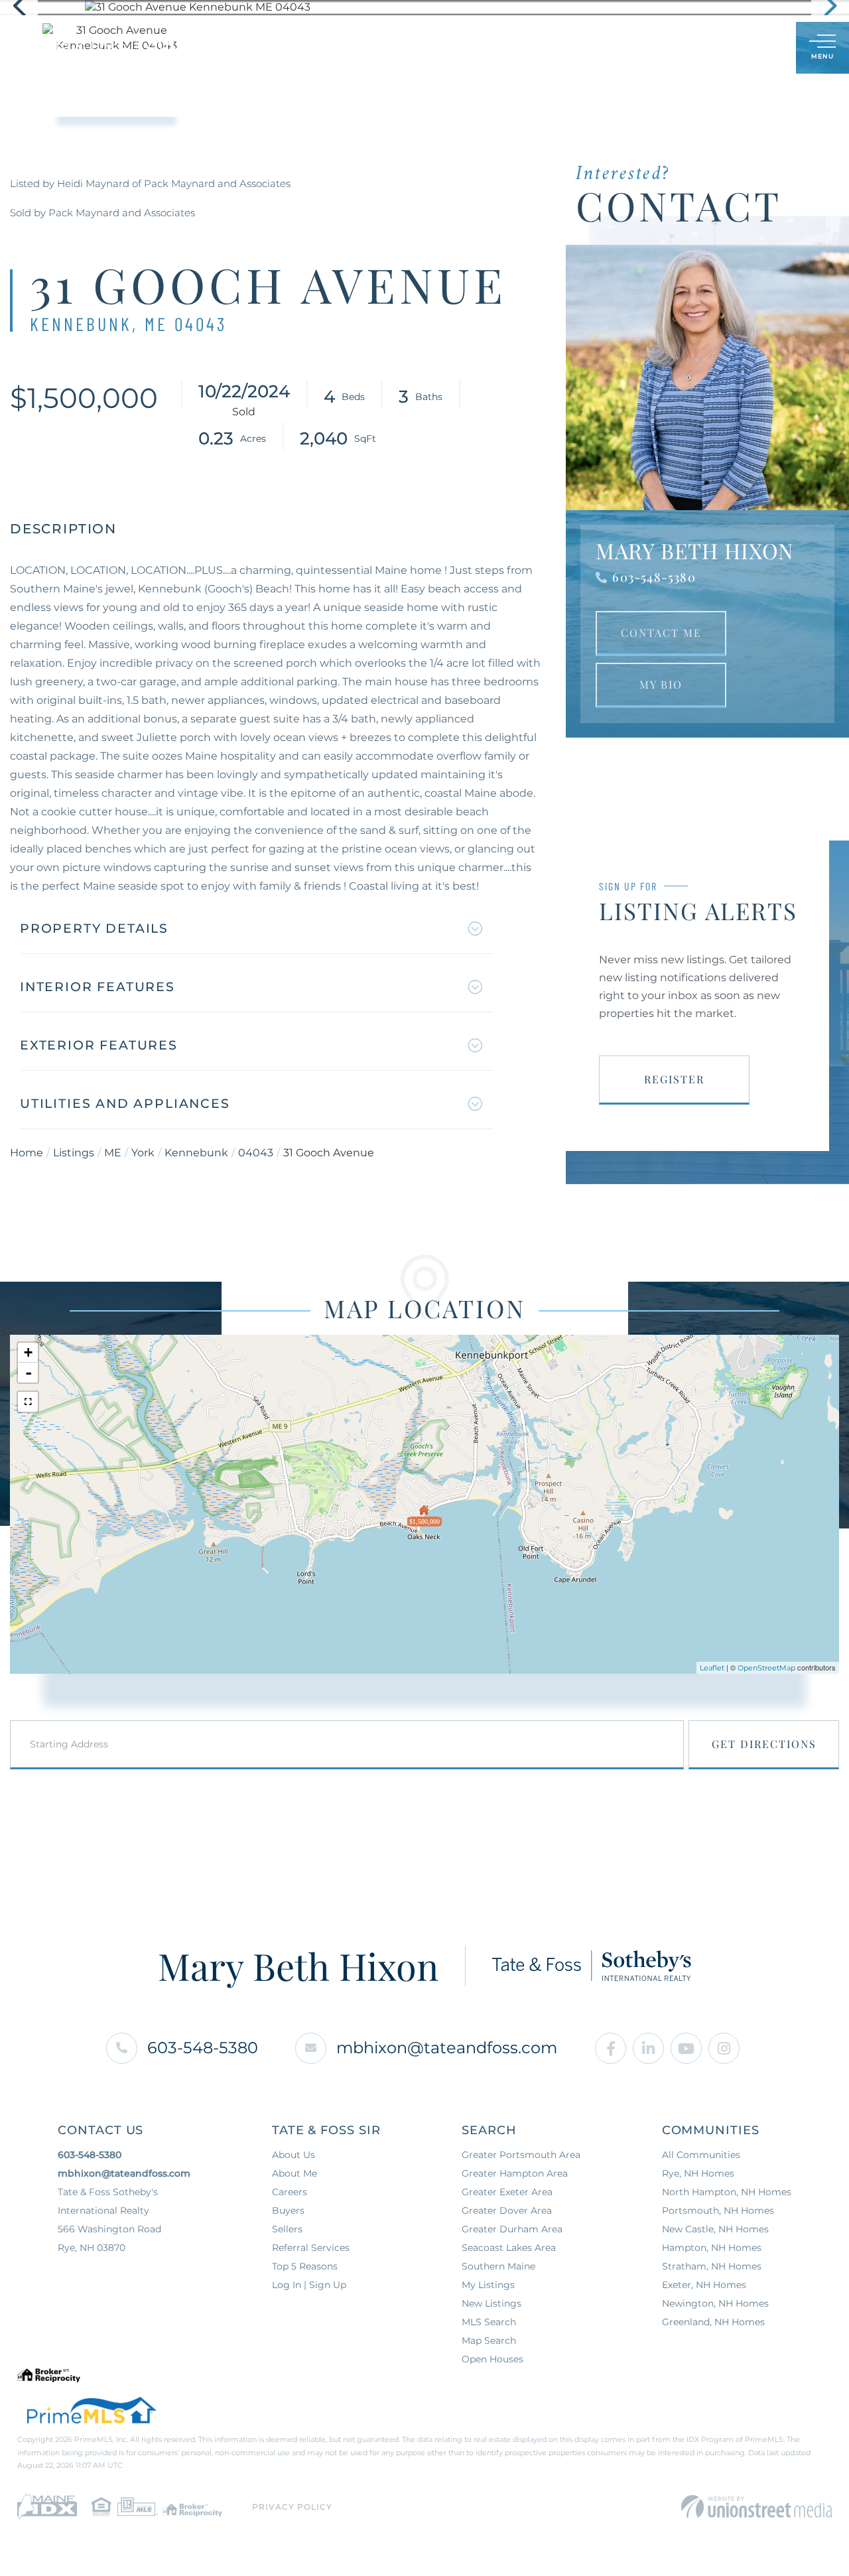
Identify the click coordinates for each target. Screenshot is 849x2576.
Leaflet (712, 1668)
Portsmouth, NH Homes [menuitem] (718, 2210)
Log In (722, 49)
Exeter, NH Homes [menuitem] (704, 2285)
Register (674, 1079)
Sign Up (756, 49)
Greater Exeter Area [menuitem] (507, 2192)
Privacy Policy (292, 2507)
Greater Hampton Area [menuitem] (515, 2173)
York (143, 1153)
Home (27, 1153)
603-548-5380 (654, 577)
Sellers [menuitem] (287, 2229)
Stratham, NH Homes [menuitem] (712, 2266)
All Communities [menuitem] (701, 2155)
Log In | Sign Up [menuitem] (309, 2285)
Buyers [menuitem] (288, 2210)
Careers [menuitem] (290, 2192)
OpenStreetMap (766, 1668)
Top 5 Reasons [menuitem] (305, 2266)
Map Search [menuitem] (489, 2340)
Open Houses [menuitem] (492, 2359)
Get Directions (764, 1744)
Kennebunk (196, 1153)
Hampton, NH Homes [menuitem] (712, 2248)
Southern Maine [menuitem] (498, 2266)
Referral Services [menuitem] (311, 2248)
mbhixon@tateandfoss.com (447, 2048)
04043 (256, 1153)
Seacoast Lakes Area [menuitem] (509, 2248)
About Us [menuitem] (294, 2155)
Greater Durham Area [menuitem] (512, 2229)
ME (113, 1153)
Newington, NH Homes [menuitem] (715, 2303)
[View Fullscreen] (28, 1402)
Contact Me (661, 633)
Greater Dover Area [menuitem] (507, 2210)
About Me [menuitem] (294, 2173)
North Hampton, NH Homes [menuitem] (727, 2192)
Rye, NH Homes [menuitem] (698, 2173)
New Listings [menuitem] (491, 2303)
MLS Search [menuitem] (489, 2322)
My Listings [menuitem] (488, 2285)
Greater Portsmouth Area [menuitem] (521, 2155)
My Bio (661, 684)
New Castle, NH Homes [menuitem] (715, 2229)
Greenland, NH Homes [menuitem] (713, 2322)
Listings (74, 1153)
